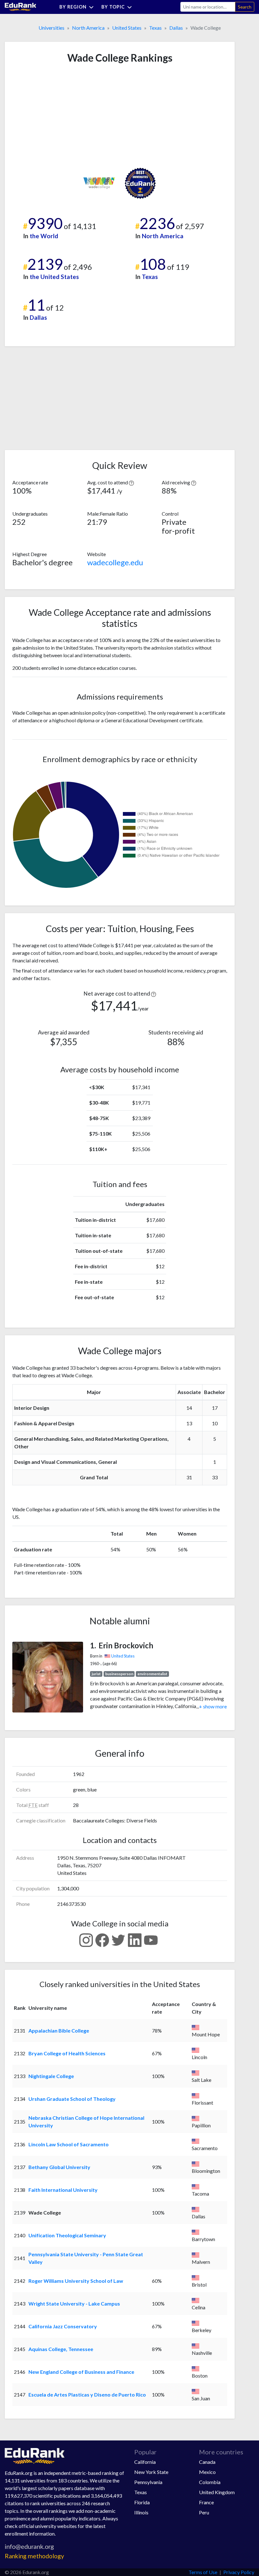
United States (127, 28)
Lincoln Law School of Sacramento (69, 2144)
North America (88, 28)
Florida (142, 2502)
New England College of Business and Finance (81, 2372)
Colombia (210, 2482)
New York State (151, 2472)
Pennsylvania (148, 2482)
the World (44, 236)
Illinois (141, 2512)
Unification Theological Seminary (67, 2235)
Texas (155, 28)
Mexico (207, 2472)
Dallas (176, 28)
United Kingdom (217, 2492)
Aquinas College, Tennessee (61, 2349)
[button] (131, 482)
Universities (51, 28)
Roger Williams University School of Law (76, 2281)
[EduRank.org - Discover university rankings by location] (21, 6)
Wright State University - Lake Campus (74, 2303)
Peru (204, 2512)
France (206, 2502)
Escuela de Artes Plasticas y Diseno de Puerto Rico (87, 2394)
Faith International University (63, 2190)
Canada (207, 2462)
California (145, 2462)
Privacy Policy (239, 2572)
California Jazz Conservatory (63, 2326)
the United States (54, 277)
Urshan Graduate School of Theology (72, 2099)
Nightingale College (51, 2076)
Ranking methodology (34, 2556)
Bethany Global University (59, 2167)
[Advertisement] (60, 116)
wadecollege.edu (115, 562)
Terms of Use (203, 2572)
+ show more (211, 1706)
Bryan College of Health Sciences (67, 2053)
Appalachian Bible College (59, 2030)
